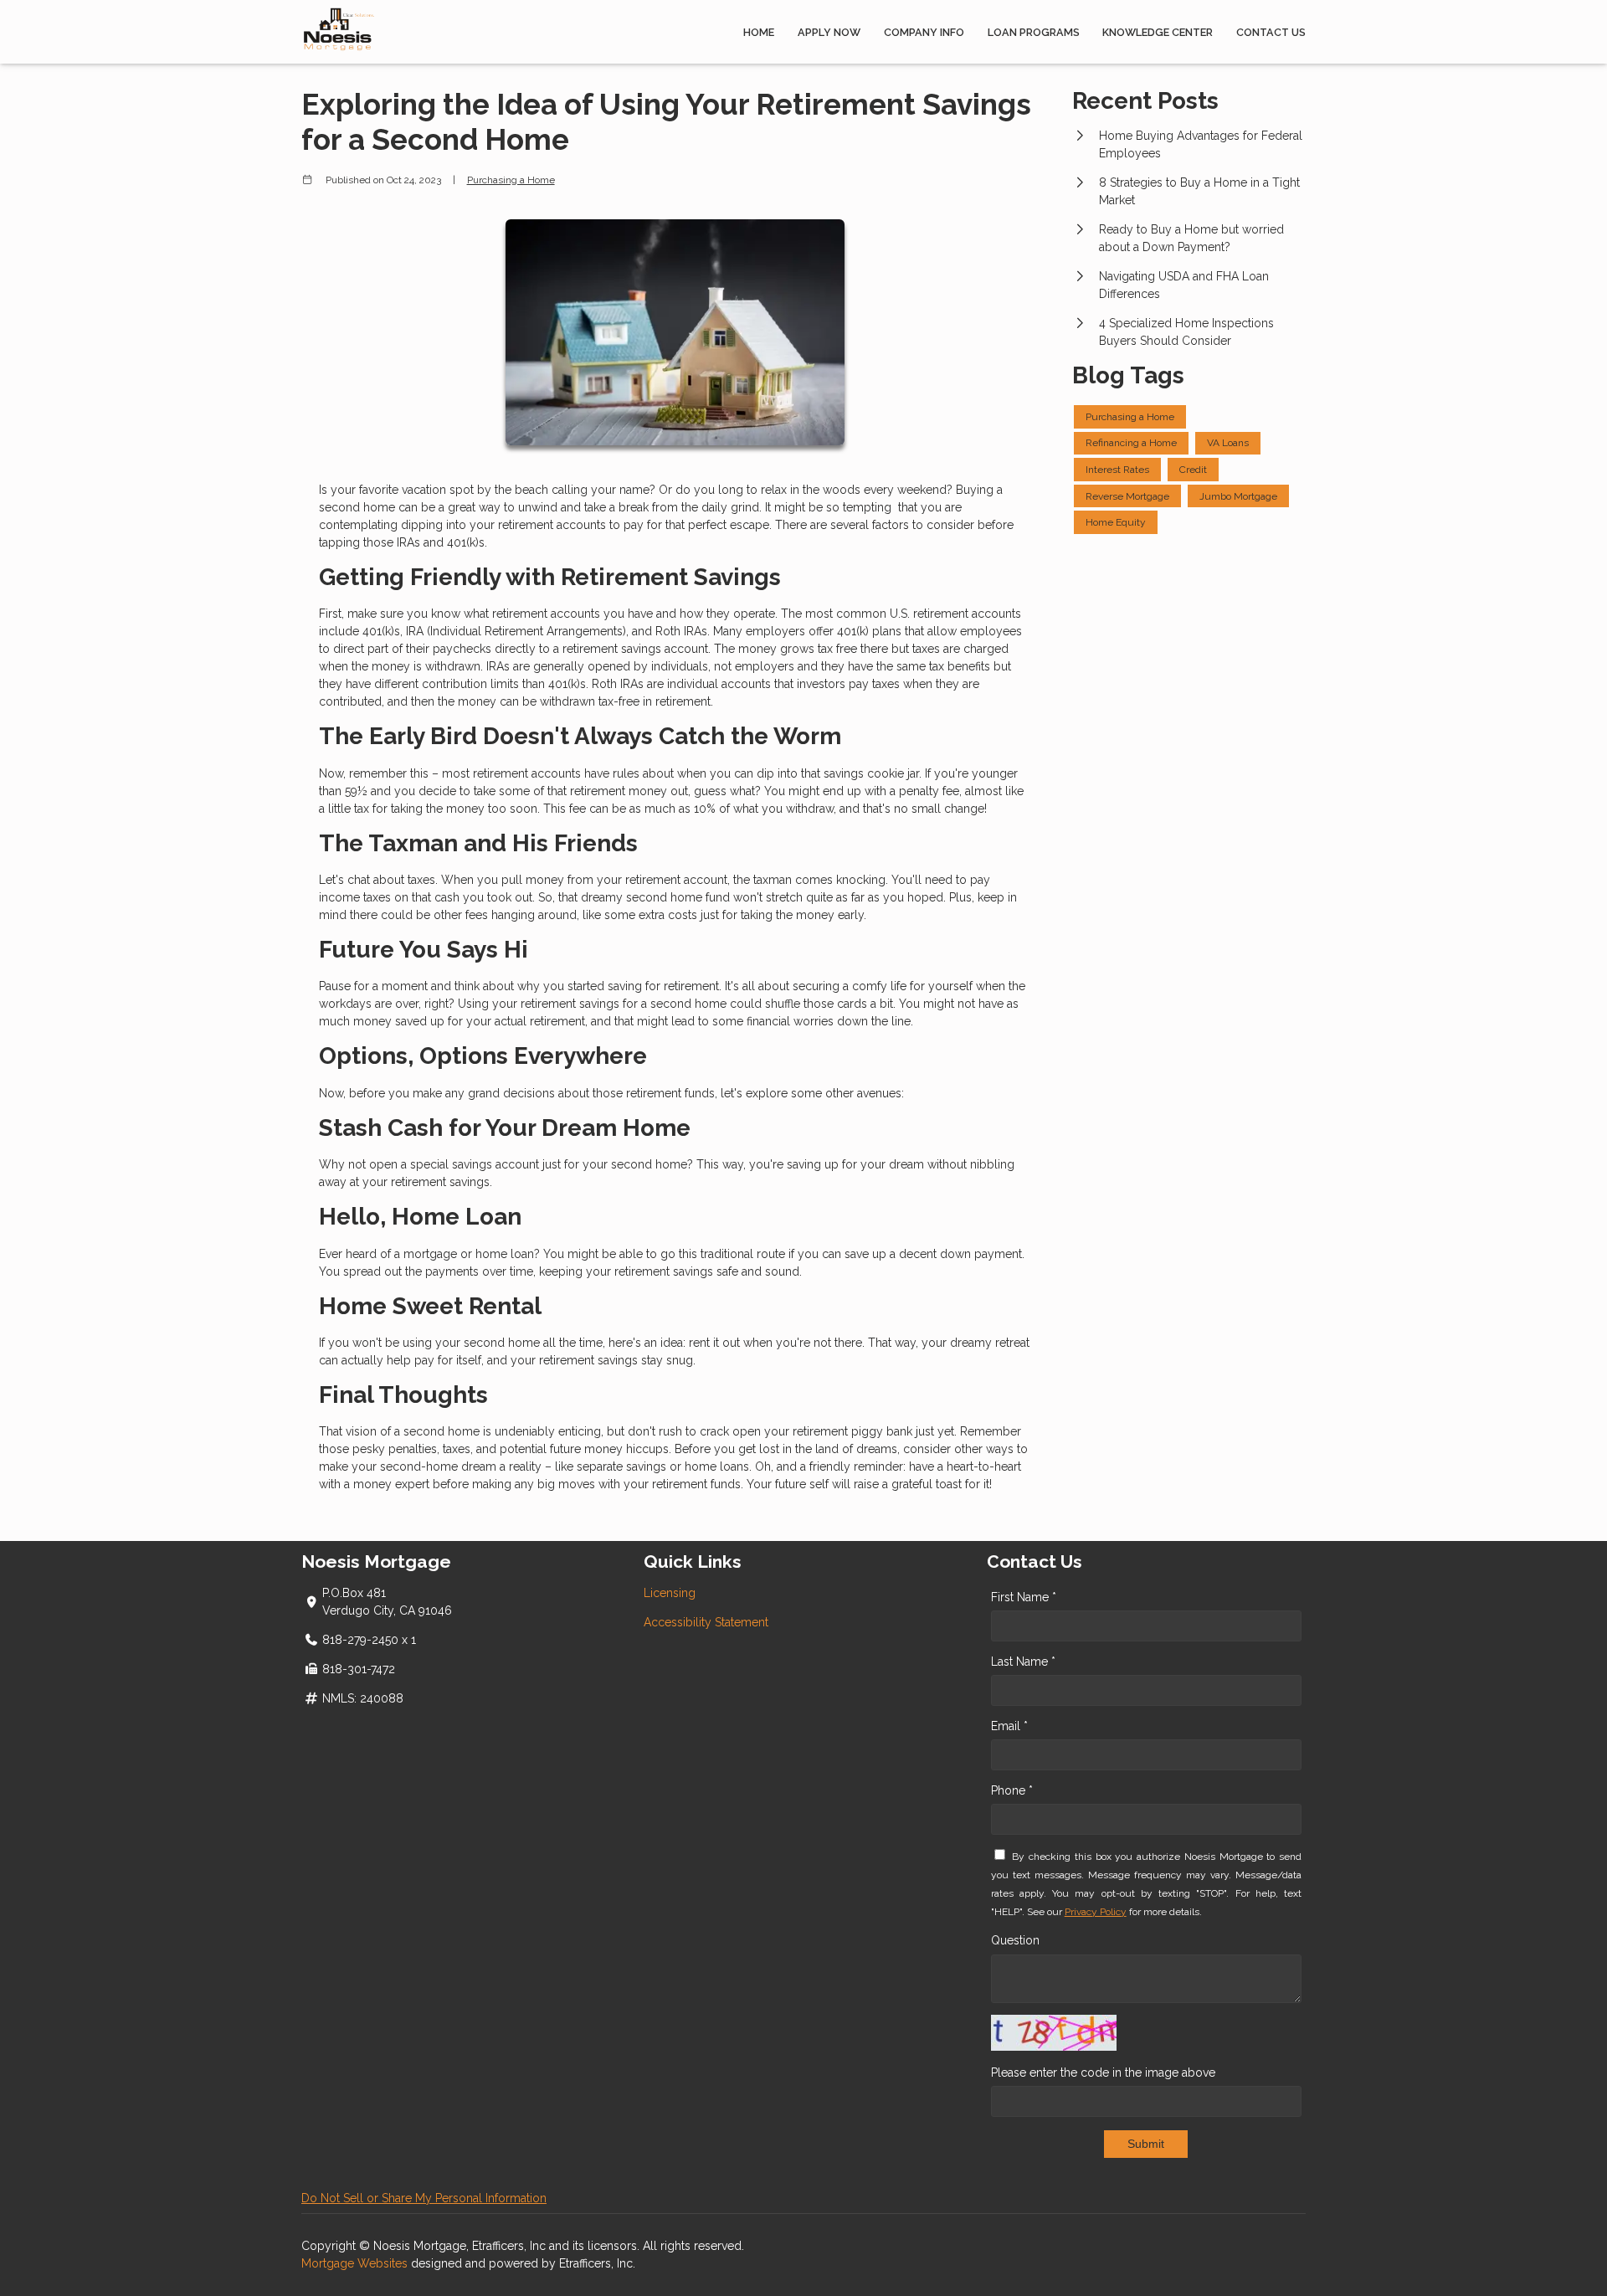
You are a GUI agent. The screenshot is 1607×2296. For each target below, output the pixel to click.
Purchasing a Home (511, 180)
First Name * (1024, 1597)
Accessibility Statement (706, 1622)
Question (1015, 1940)
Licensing (670, 1593)
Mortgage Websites (356, 2263)
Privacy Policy (1096, 1912)
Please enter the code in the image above (1103, 2073)
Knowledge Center (1158, 32)
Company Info (924, 32)
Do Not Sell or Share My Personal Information (424, 2198)
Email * (1009, 1726)
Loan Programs (1034, 32)
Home (759, 32)
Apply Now (829, 32)
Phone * (1012, 1790)
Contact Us (1271, 32)
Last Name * (1023, 1662)
